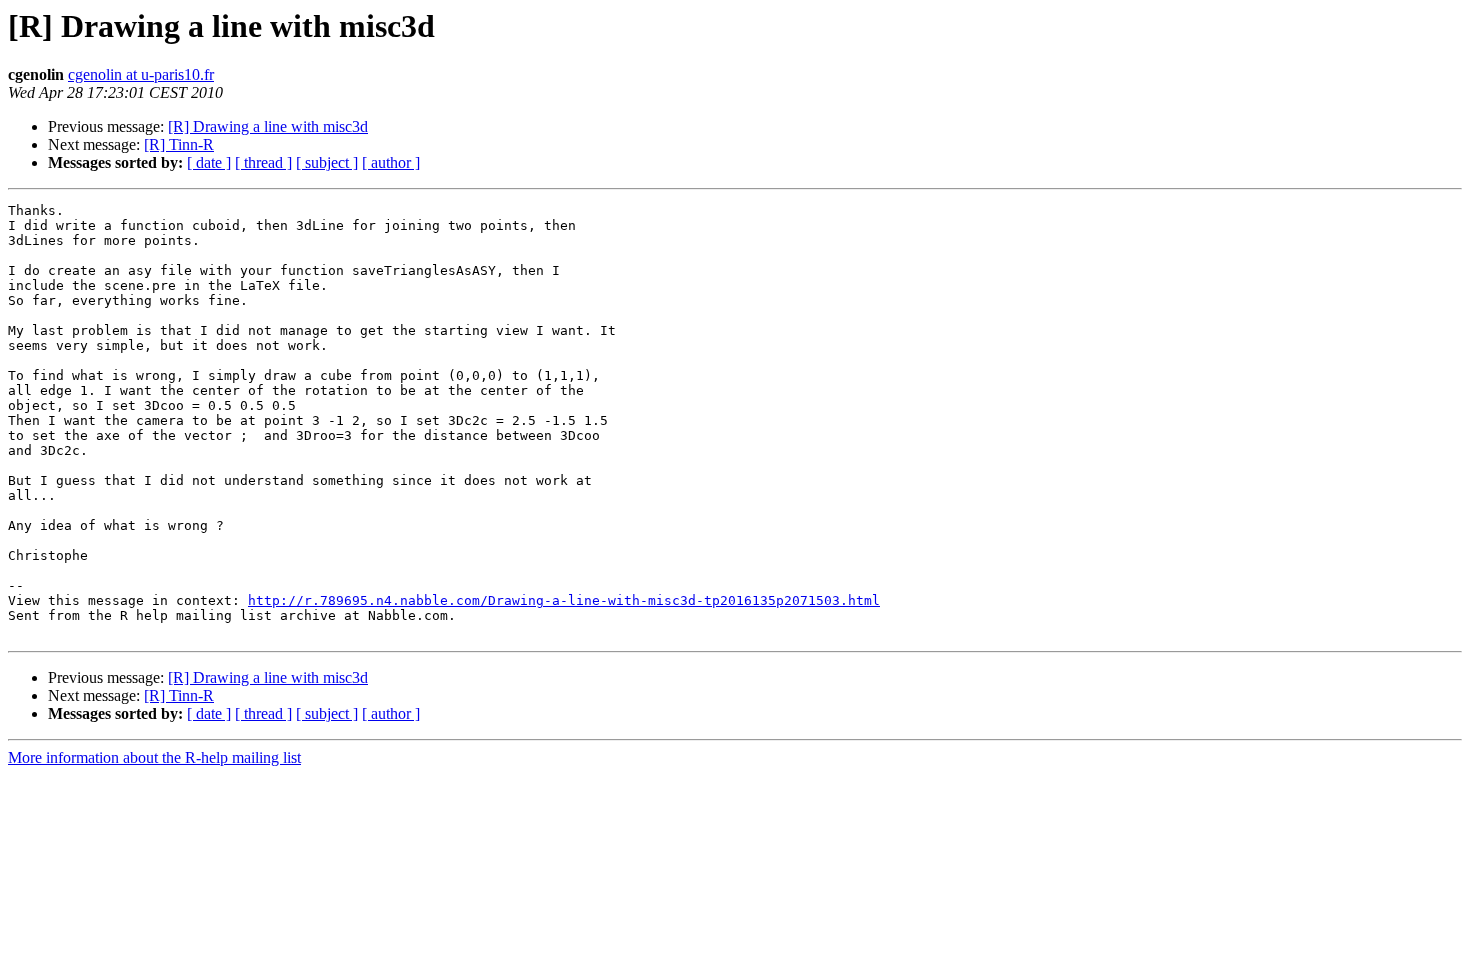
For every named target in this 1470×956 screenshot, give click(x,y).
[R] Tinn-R (179, 144)
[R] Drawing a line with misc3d (268, 126)
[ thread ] (263, 162)
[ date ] (209, 162)
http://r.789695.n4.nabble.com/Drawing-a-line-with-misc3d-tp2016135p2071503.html (564, 600)
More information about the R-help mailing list (154, 757)
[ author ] (391, 162)
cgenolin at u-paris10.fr (141, 74)
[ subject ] (327, 162)
